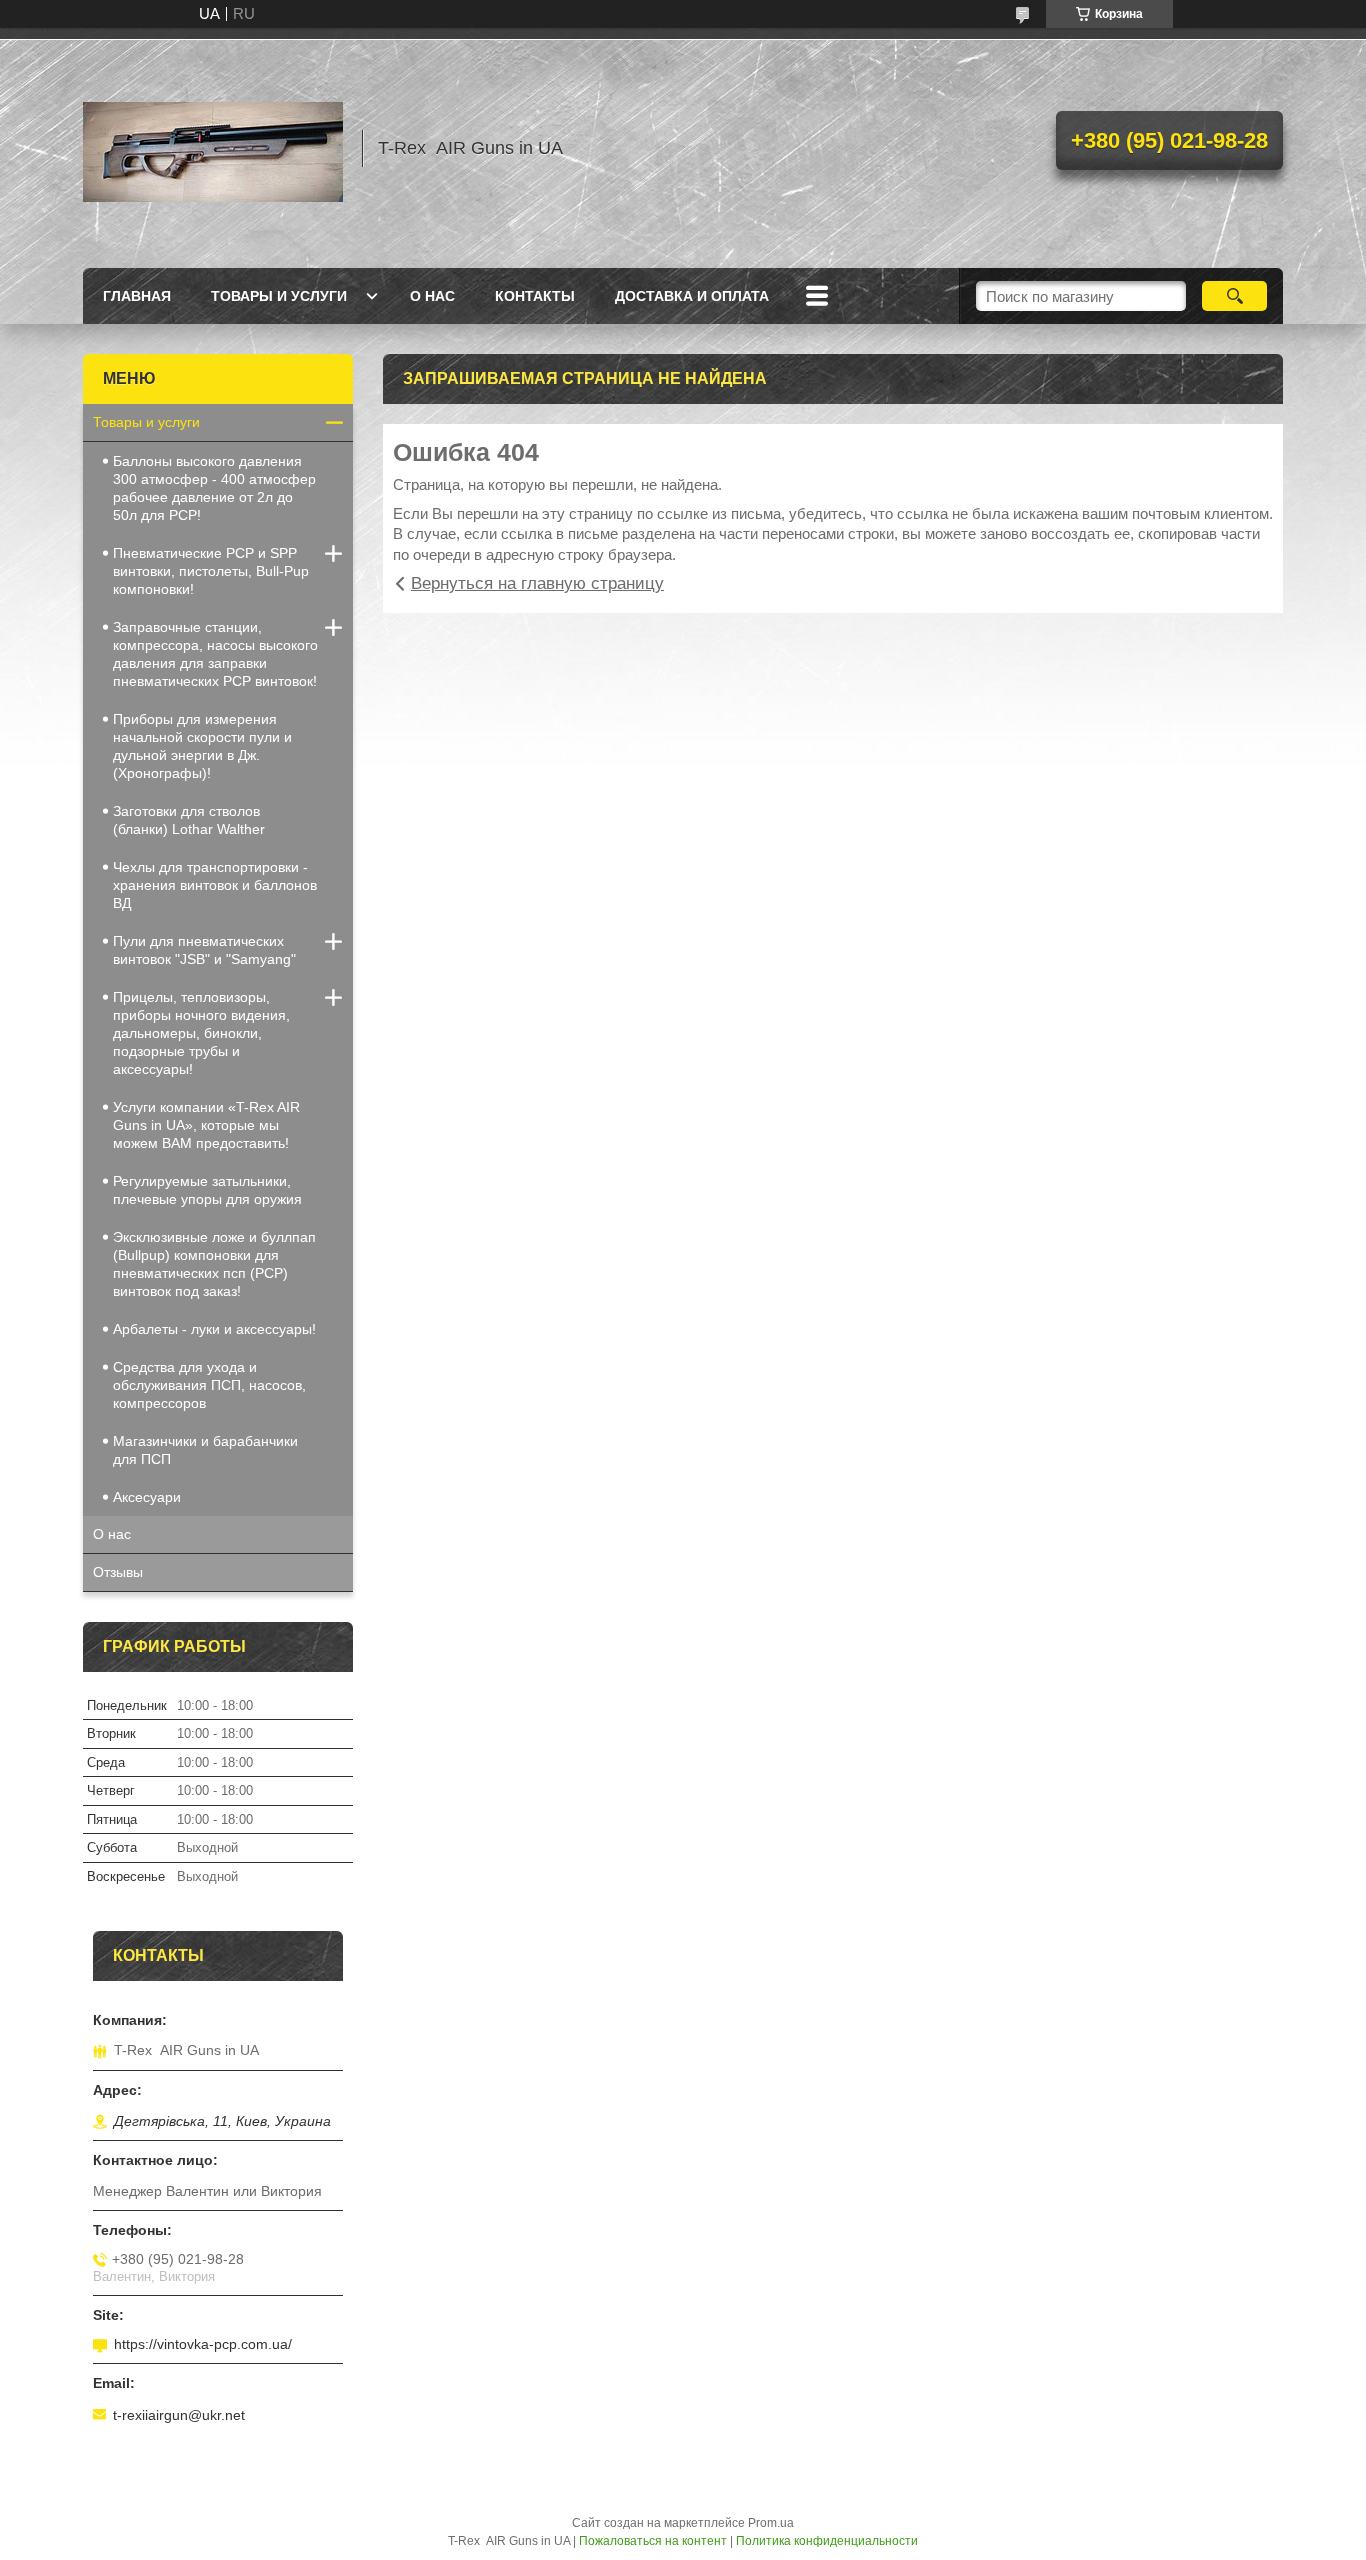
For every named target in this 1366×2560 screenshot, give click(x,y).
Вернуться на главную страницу (537, 583)
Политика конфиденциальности (827, 2541)
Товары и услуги (279, 296)
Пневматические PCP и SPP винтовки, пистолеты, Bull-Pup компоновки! (211, 571)
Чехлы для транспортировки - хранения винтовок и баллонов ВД (215, 885)
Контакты (535, 296)
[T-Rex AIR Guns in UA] (213, 148)
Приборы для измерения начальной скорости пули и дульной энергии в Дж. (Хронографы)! (202, 746)
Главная (137, 296)
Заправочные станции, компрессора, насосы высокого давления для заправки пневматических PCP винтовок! (215, 654)
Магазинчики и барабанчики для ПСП (205, 1450)
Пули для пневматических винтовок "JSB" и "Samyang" (204, 950)
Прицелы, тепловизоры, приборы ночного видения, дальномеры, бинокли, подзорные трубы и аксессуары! (201, 1033)
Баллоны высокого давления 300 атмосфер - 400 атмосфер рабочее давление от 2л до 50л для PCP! (214, 488)
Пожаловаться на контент (653, 2541)
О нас (432, 296)
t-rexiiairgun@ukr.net (179, 2415)
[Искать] (1234, 296)
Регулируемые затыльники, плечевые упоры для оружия (207, 1190)
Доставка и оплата (692, 296)
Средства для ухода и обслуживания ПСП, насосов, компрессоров (209, 1385)
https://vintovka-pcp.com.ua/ (203, 2344)
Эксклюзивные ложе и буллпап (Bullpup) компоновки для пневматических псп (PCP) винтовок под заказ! (214, 1264)
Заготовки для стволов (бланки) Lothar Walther (189, 820)
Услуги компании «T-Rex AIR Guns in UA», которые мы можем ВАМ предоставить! (206, 1125)
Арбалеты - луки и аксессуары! (214, 1329)
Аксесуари (147, 1497)
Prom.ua (771, 2523)
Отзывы (118, 1572)
